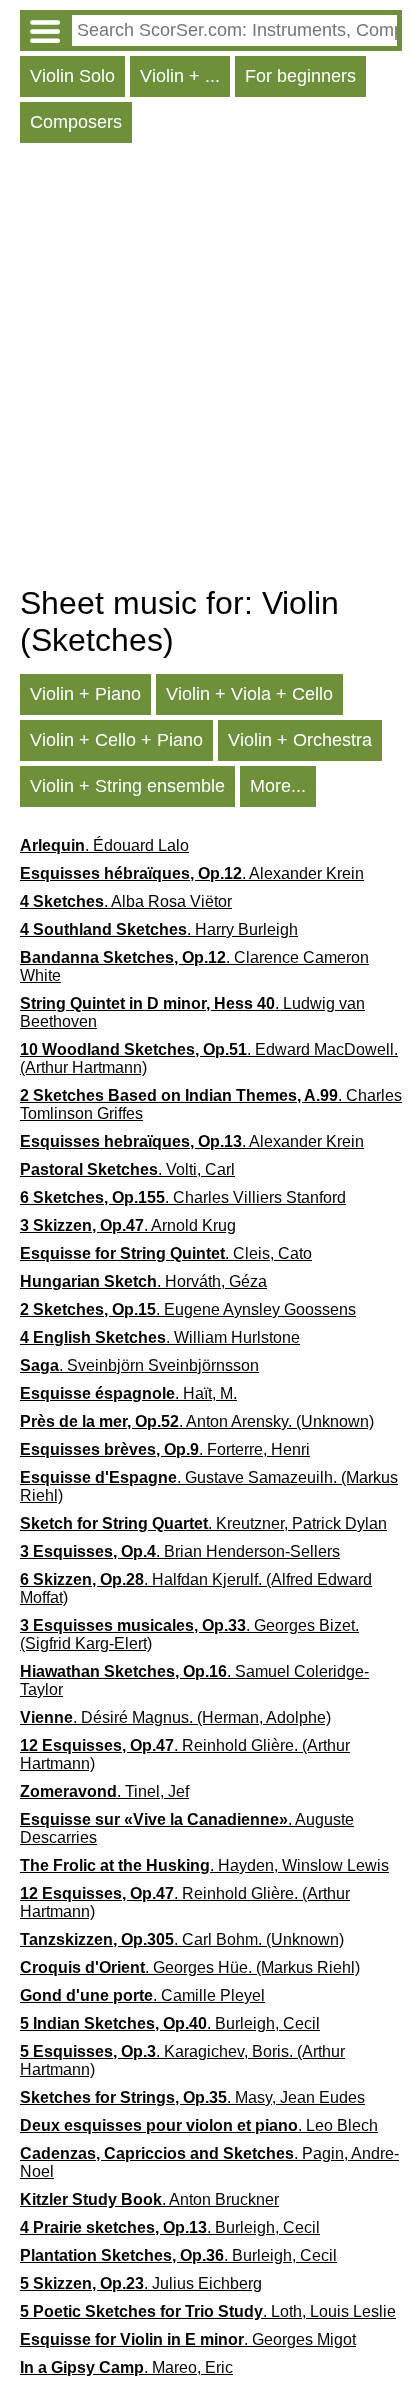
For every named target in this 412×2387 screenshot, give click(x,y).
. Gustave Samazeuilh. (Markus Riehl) (209, 1486)
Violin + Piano (85, 694)
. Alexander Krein (192, 873)
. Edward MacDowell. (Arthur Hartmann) (209, 1058)
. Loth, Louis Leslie (208, 2311)
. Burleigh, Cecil (170, 2023)
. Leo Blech (199, 2125)
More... (278, 786)
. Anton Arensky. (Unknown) (197, 1421)
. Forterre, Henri (165, 1449)
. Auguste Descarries (187, 1828)
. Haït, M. (128, 1393)
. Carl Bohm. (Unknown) (182, 1939)
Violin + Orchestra (300, 740)
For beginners (300, 76)
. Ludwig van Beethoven (192, 1012)
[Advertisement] (206, 369)
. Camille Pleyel (142, 1995)
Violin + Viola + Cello (249, 694)
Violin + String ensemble (127, 786)
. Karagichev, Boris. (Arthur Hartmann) (182, 2060)
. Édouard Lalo (104, 845)
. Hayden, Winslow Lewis (204, 1865)
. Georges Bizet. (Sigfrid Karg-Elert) (189, 1634)
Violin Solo (72, 76)
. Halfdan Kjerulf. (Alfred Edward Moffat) (196, 1588)
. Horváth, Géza (143, 1281)
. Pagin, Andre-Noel (209, 2162)
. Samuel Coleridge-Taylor (194, 1680)
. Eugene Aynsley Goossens (188, 1309)
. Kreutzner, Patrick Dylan (203, 1523)
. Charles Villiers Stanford (183, 1197)
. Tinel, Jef (104, 1791)
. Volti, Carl (127, 1169)
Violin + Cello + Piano (116, 740)
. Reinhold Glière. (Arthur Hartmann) (185, 1754)
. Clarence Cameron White (194, 966)
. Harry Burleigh (159, 929)
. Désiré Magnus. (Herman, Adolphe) (175, 1717)
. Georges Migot (188, 2339)
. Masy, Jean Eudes (192, 2097)
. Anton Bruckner (149, 2199)
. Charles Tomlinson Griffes (211, 1104)
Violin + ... (180, 76)
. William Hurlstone (160, 1337)
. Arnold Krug (128, 1225)
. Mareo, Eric (126, 2367)
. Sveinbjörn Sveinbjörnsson (139, 1365)
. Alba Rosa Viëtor (126, 901)
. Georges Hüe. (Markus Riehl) (190, 1967)
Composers (76, 122)
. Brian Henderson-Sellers (180, 1551)
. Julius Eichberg (141, 2283)
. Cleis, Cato (166, 1253)
